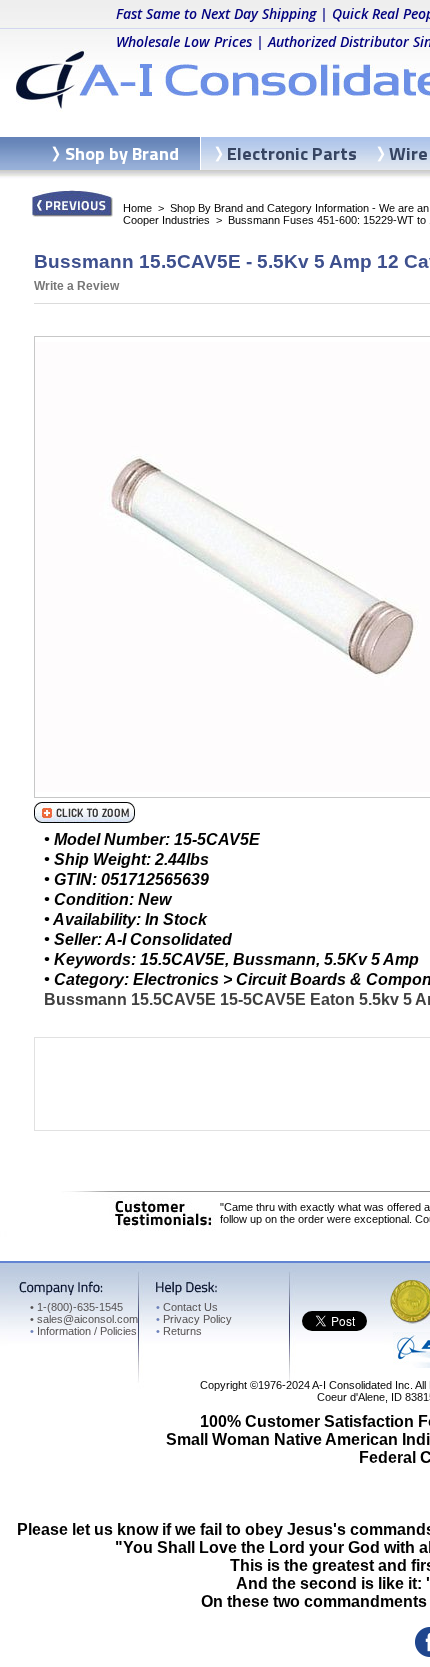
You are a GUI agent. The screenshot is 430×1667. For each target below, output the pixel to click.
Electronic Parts (292, 153)
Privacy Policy (194, 1319)
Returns (179, 1331)
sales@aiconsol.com (87, 1319)
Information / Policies (83, 1331)
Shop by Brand (122, 153)
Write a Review (76, 286)
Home (137, 208)
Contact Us (187, 1307)
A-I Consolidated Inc (361, 1385)
